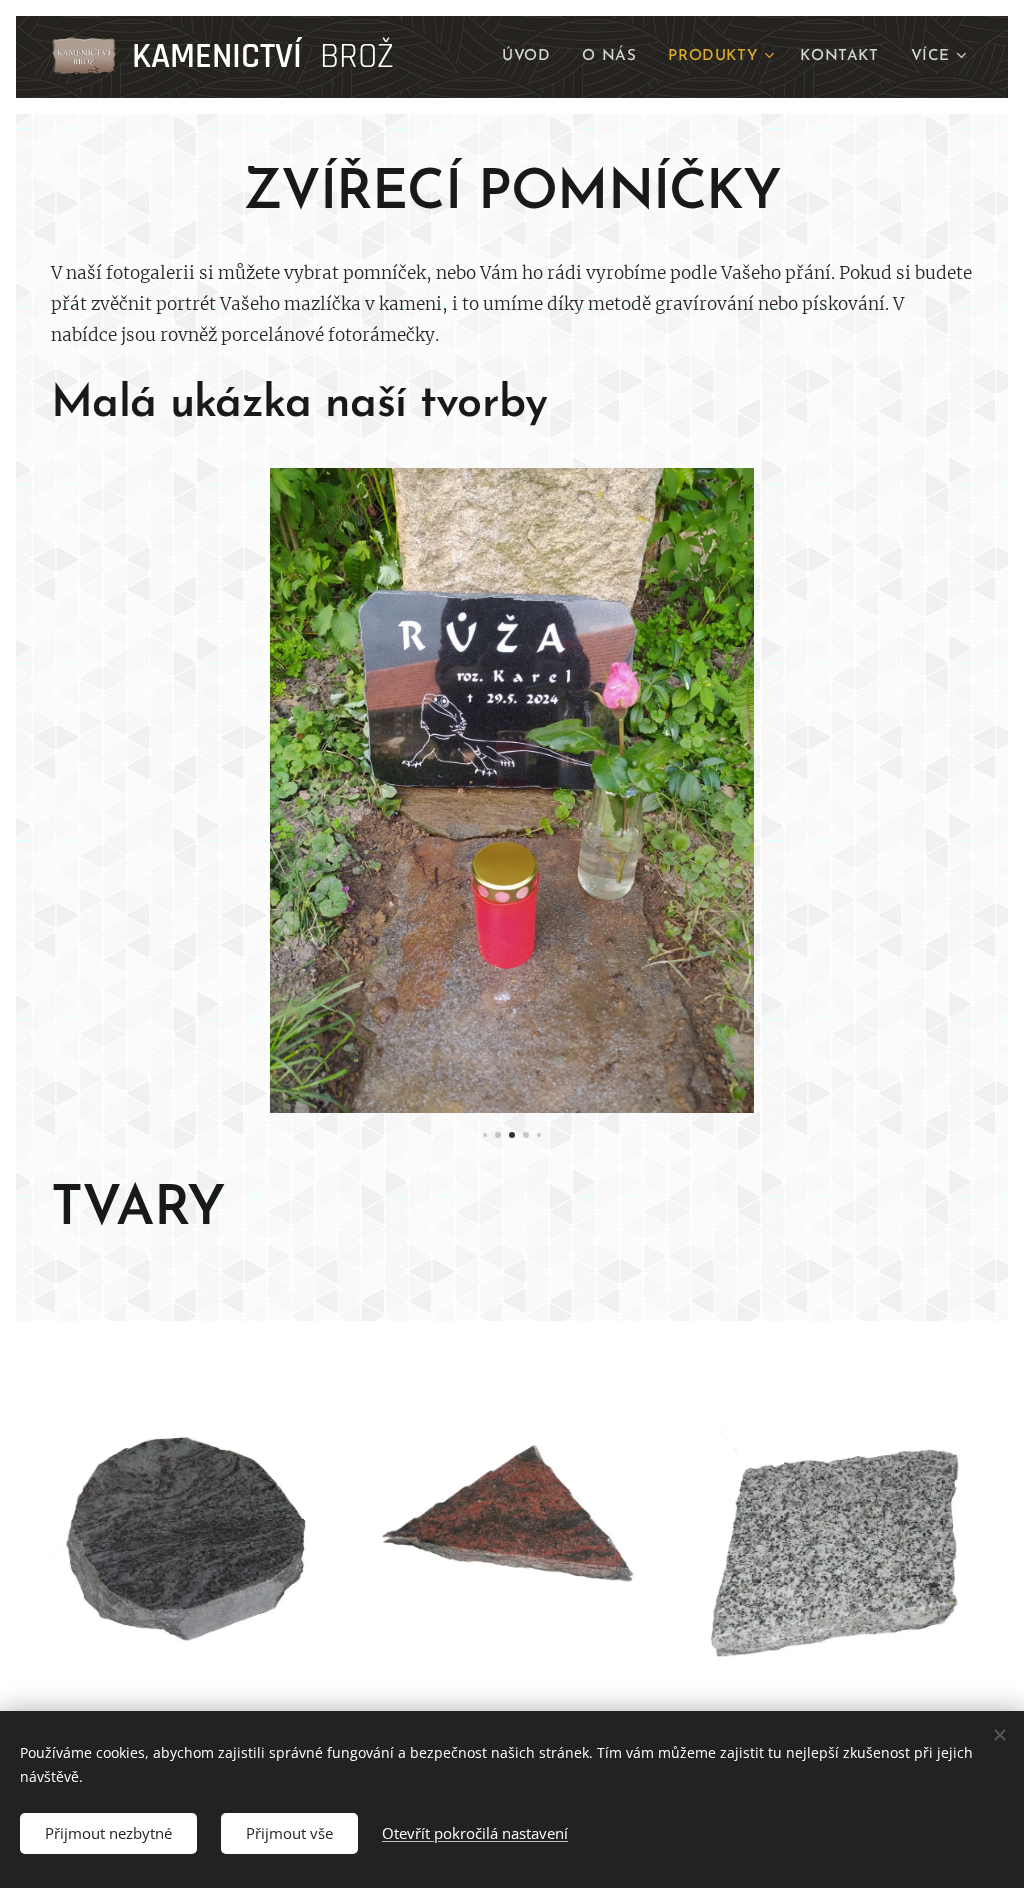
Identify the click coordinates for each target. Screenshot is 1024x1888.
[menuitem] (531, 57)
